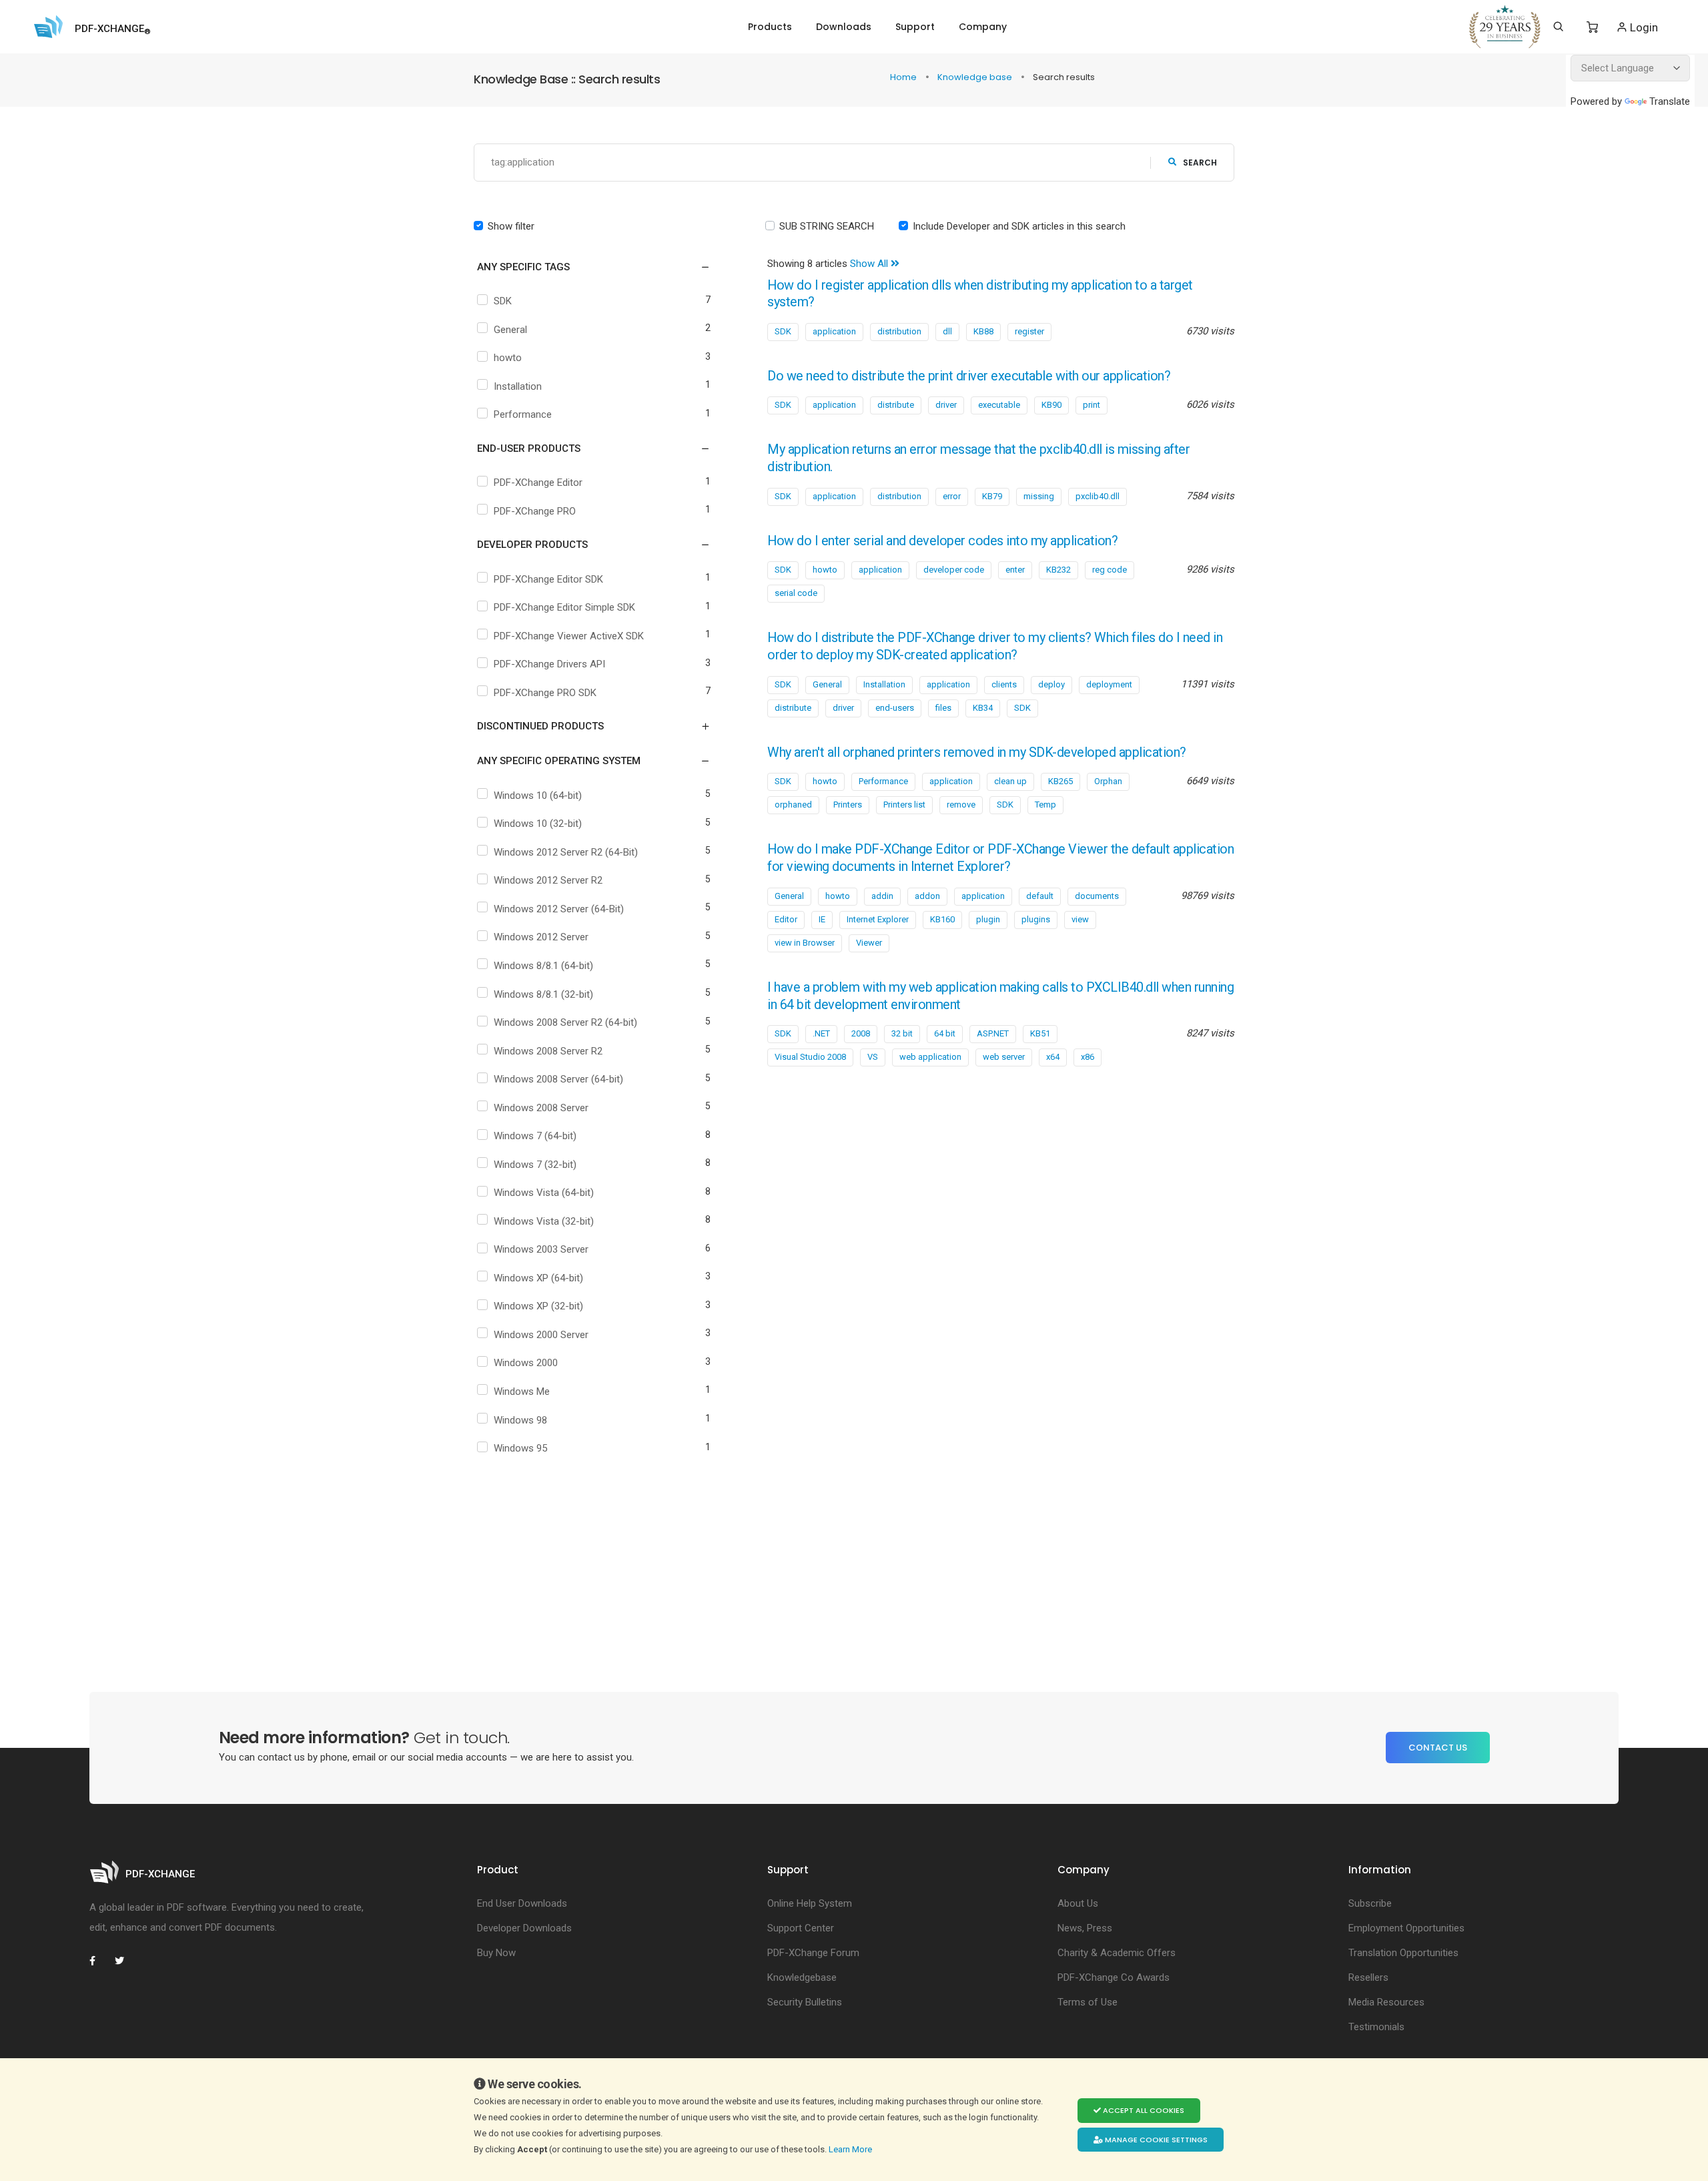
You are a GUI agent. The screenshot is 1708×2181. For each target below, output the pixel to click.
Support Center (801, 1928)
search (1200, 163)
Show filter (511, 226)
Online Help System (810, 1903)
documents (1097, 896)
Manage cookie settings (1155, 2140)
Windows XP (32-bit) (538, 1306)
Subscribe (1370, 1903)
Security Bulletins (805, 2002)
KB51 (1040, 1033)
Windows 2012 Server (541, 937)
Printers (848, 805)
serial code (796, 593)
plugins (1036, 919)
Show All (870, 264)
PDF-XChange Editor (538, 483)
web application (930, 1057)
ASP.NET (993, 1033)
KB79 (992, 496)
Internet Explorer (878, 919)
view (1080, 919)
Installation (518, 386)
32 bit (902, 1033)
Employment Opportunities (1406, 1928)
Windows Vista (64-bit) (544, 1193)
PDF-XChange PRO (535, 511)
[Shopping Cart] (1592, 27)
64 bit (945, 1033)
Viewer (869, 943)
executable (999, 405)
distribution (899, 331)
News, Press (1085, 1928)
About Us (1078, 1903)
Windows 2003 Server (541, 1249)
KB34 (983, 708)
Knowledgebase (802, 1977)
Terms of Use (1088, 2002)
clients (1004, 684)
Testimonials (1376, 2027)
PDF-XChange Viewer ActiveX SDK (569, 636)
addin (882, 896)
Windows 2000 (526, 1363)
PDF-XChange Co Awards (1114, 1977)
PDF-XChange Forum (813, 1953)
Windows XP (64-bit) (538, 1278)
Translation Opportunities (1403, 1953)
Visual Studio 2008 (810, 1057)
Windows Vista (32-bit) (544, 1221)
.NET (821, 1033)
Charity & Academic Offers (1117, 1953)
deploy (1051, 684)
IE (822, 919)
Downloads (844, 27)
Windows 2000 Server (541, 1335)
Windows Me (522, 1391)
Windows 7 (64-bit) (535, 1136)
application (834, 331)
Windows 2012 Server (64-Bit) (559, 909)
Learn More (851, 2149)
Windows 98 (520, 1420)
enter (1015, 570)
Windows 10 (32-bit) (538, 824)
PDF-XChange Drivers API (549, 664)
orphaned (793, 805)
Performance (523, 414)
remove (961, 805)
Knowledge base (976, 77)
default (1040, 896)
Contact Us (1438, 1748)
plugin (988, 919)
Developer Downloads (524, 1928)
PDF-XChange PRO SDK (545, 693)
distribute (896, 405)
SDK (503, 301)
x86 (1088, 1057)
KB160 (942, 919)
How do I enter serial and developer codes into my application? (942, 541)
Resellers (1368, 1977)
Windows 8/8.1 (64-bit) (543, 966)
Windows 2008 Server (541, 1108)
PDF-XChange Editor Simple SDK (564, 607)
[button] (585, 267)
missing (1039, 496)
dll (947, 331)
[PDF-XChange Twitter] (125, 1961)
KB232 (1058, 570)
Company (983, 27)
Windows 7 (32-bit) (535, 1165)
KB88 (983, 331)
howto (508, 358)
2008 (861, 1033)
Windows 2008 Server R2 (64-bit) (565, 1022)
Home (904, 77)
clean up (1010, 781)
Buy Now (496, 1953)
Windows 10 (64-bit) (538, 796)
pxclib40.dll (1098, 496)
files (943, 708)
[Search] (1558, 27)
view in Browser (805, 943)
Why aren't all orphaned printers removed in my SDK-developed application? (977, 752)
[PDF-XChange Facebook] (99, 1961)
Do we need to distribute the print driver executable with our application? (969, 376)
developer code (954, 570)
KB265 (1060, 781)
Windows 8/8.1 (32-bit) (543, 994)
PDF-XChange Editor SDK (548, 579)
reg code (1110, 570)
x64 (1053, 1057)
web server (1004, 1057)
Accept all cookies (1143, 2110)
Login (1643, 27)
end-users (895, 708)
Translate (1670, 101)
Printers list (904, 805)
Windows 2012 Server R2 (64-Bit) (566, 852)
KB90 (1051, 405)
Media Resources (1386, 2002)
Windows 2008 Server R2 (548, 1051)
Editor (786, 919)
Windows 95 (520, 1448)
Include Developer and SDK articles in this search (1019, 226)
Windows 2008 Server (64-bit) (558, 1079)
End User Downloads (522, 1903)
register (1029, 331)
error (952, 496)
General (510, 330)
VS (873, 1057)
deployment (1109, 684)
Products (770, 27)
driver (946, 405)
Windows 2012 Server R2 (548, 880)
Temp (1045, 805)
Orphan (1108, 781)
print (1092, 405)
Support (915, 27)
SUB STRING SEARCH (827, 226)
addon (927, 896)
